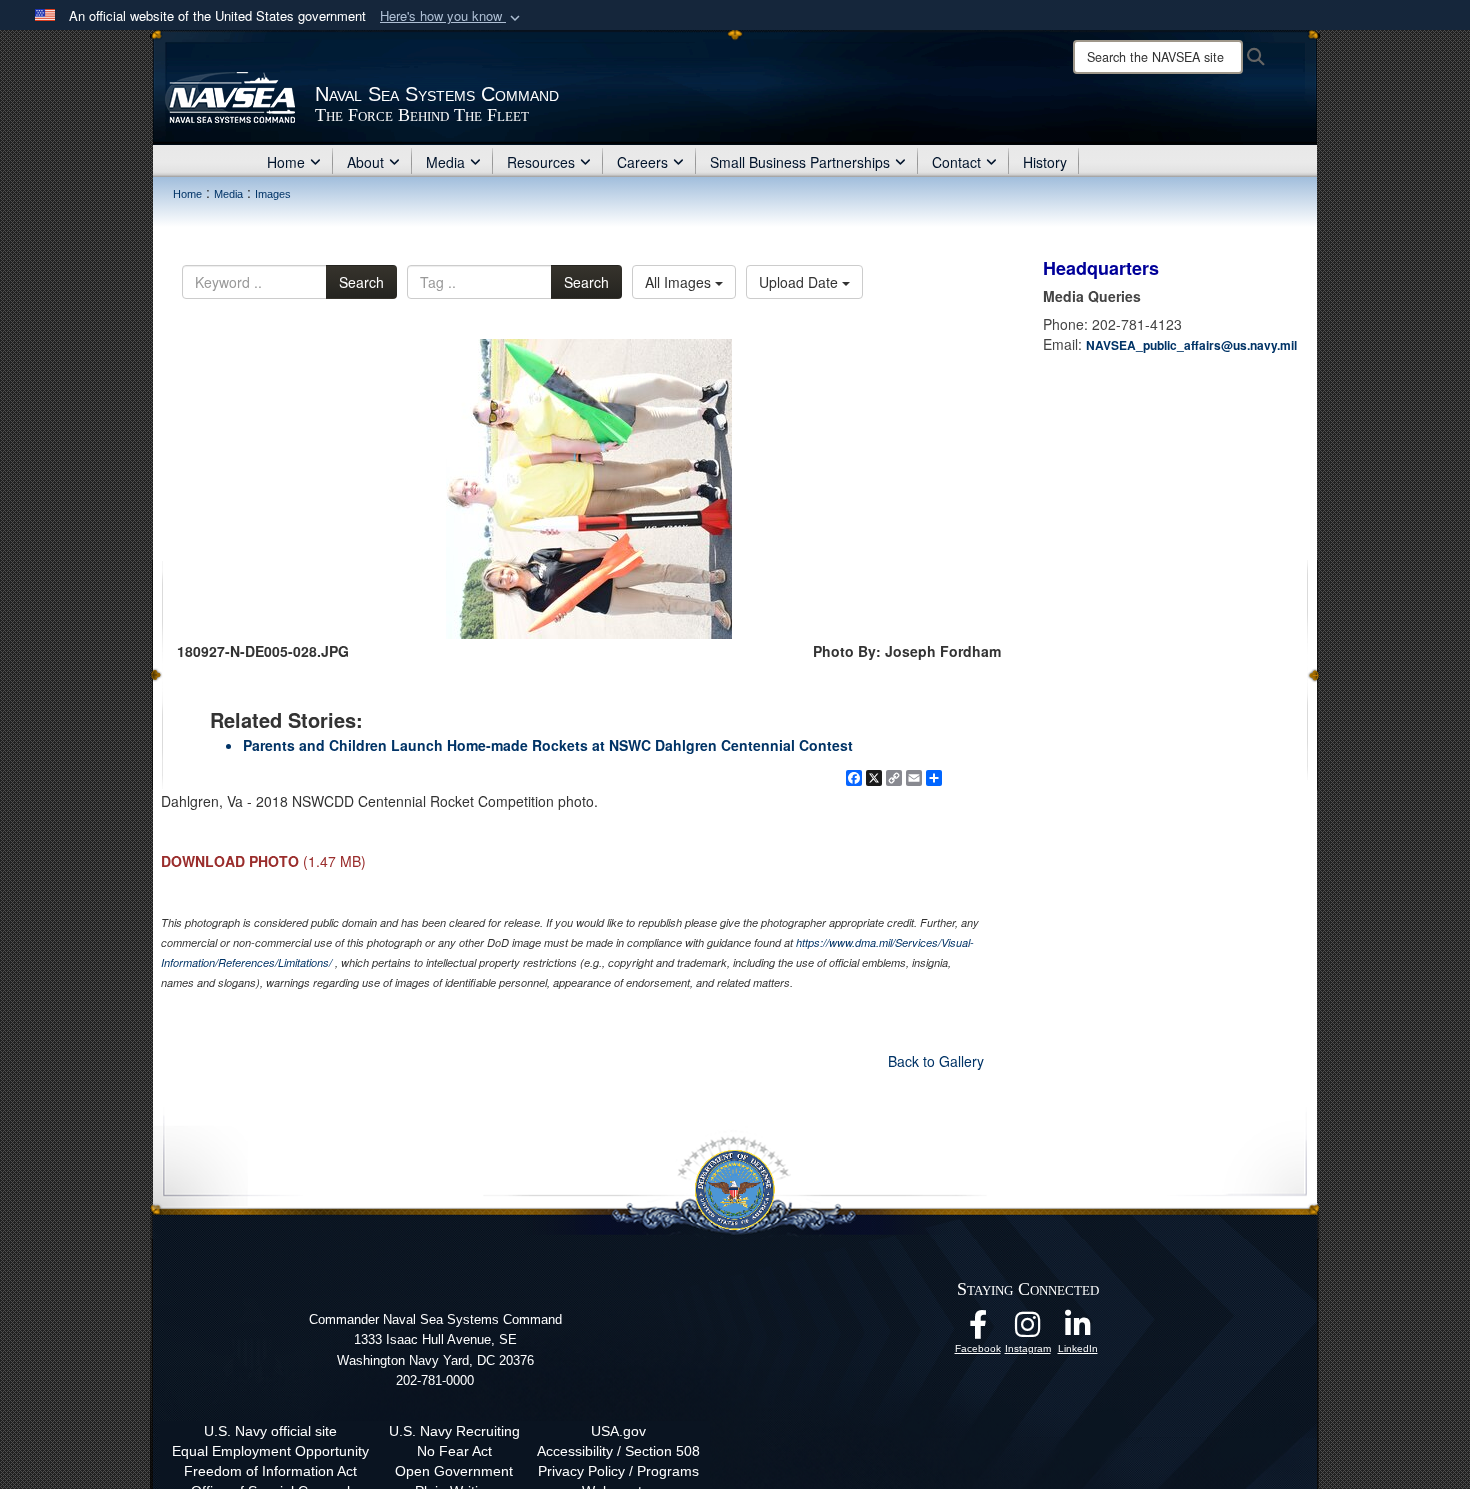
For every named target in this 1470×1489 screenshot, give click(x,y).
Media (445, 162)
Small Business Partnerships (800, 162)
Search (361, 282)
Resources (541, 162)
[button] (452, 16)
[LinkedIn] (1078, 1330)
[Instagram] (1028, 1330)
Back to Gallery (936, 1061)
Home (286, 162)
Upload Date (800, 282)
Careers (642, 162)
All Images (680, 282)
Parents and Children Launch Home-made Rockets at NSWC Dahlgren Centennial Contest (548, 745)
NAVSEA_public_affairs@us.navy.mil (1191, 345)
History (1045, 162)
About (365, 162)
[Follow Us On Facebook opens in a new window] (978, 1330)
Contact (956, 162)
